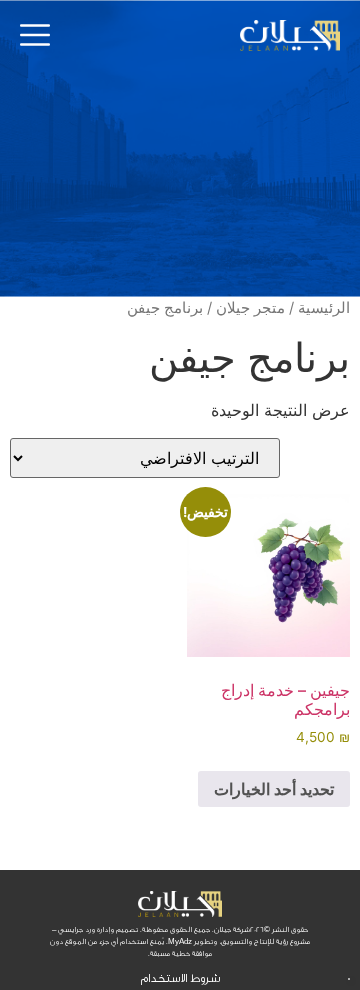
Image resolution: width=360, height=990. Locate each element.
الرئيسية (324, 308)
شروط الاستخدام (180, 978)
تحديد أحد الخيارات (274, 789)
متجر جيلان (250, 308)
